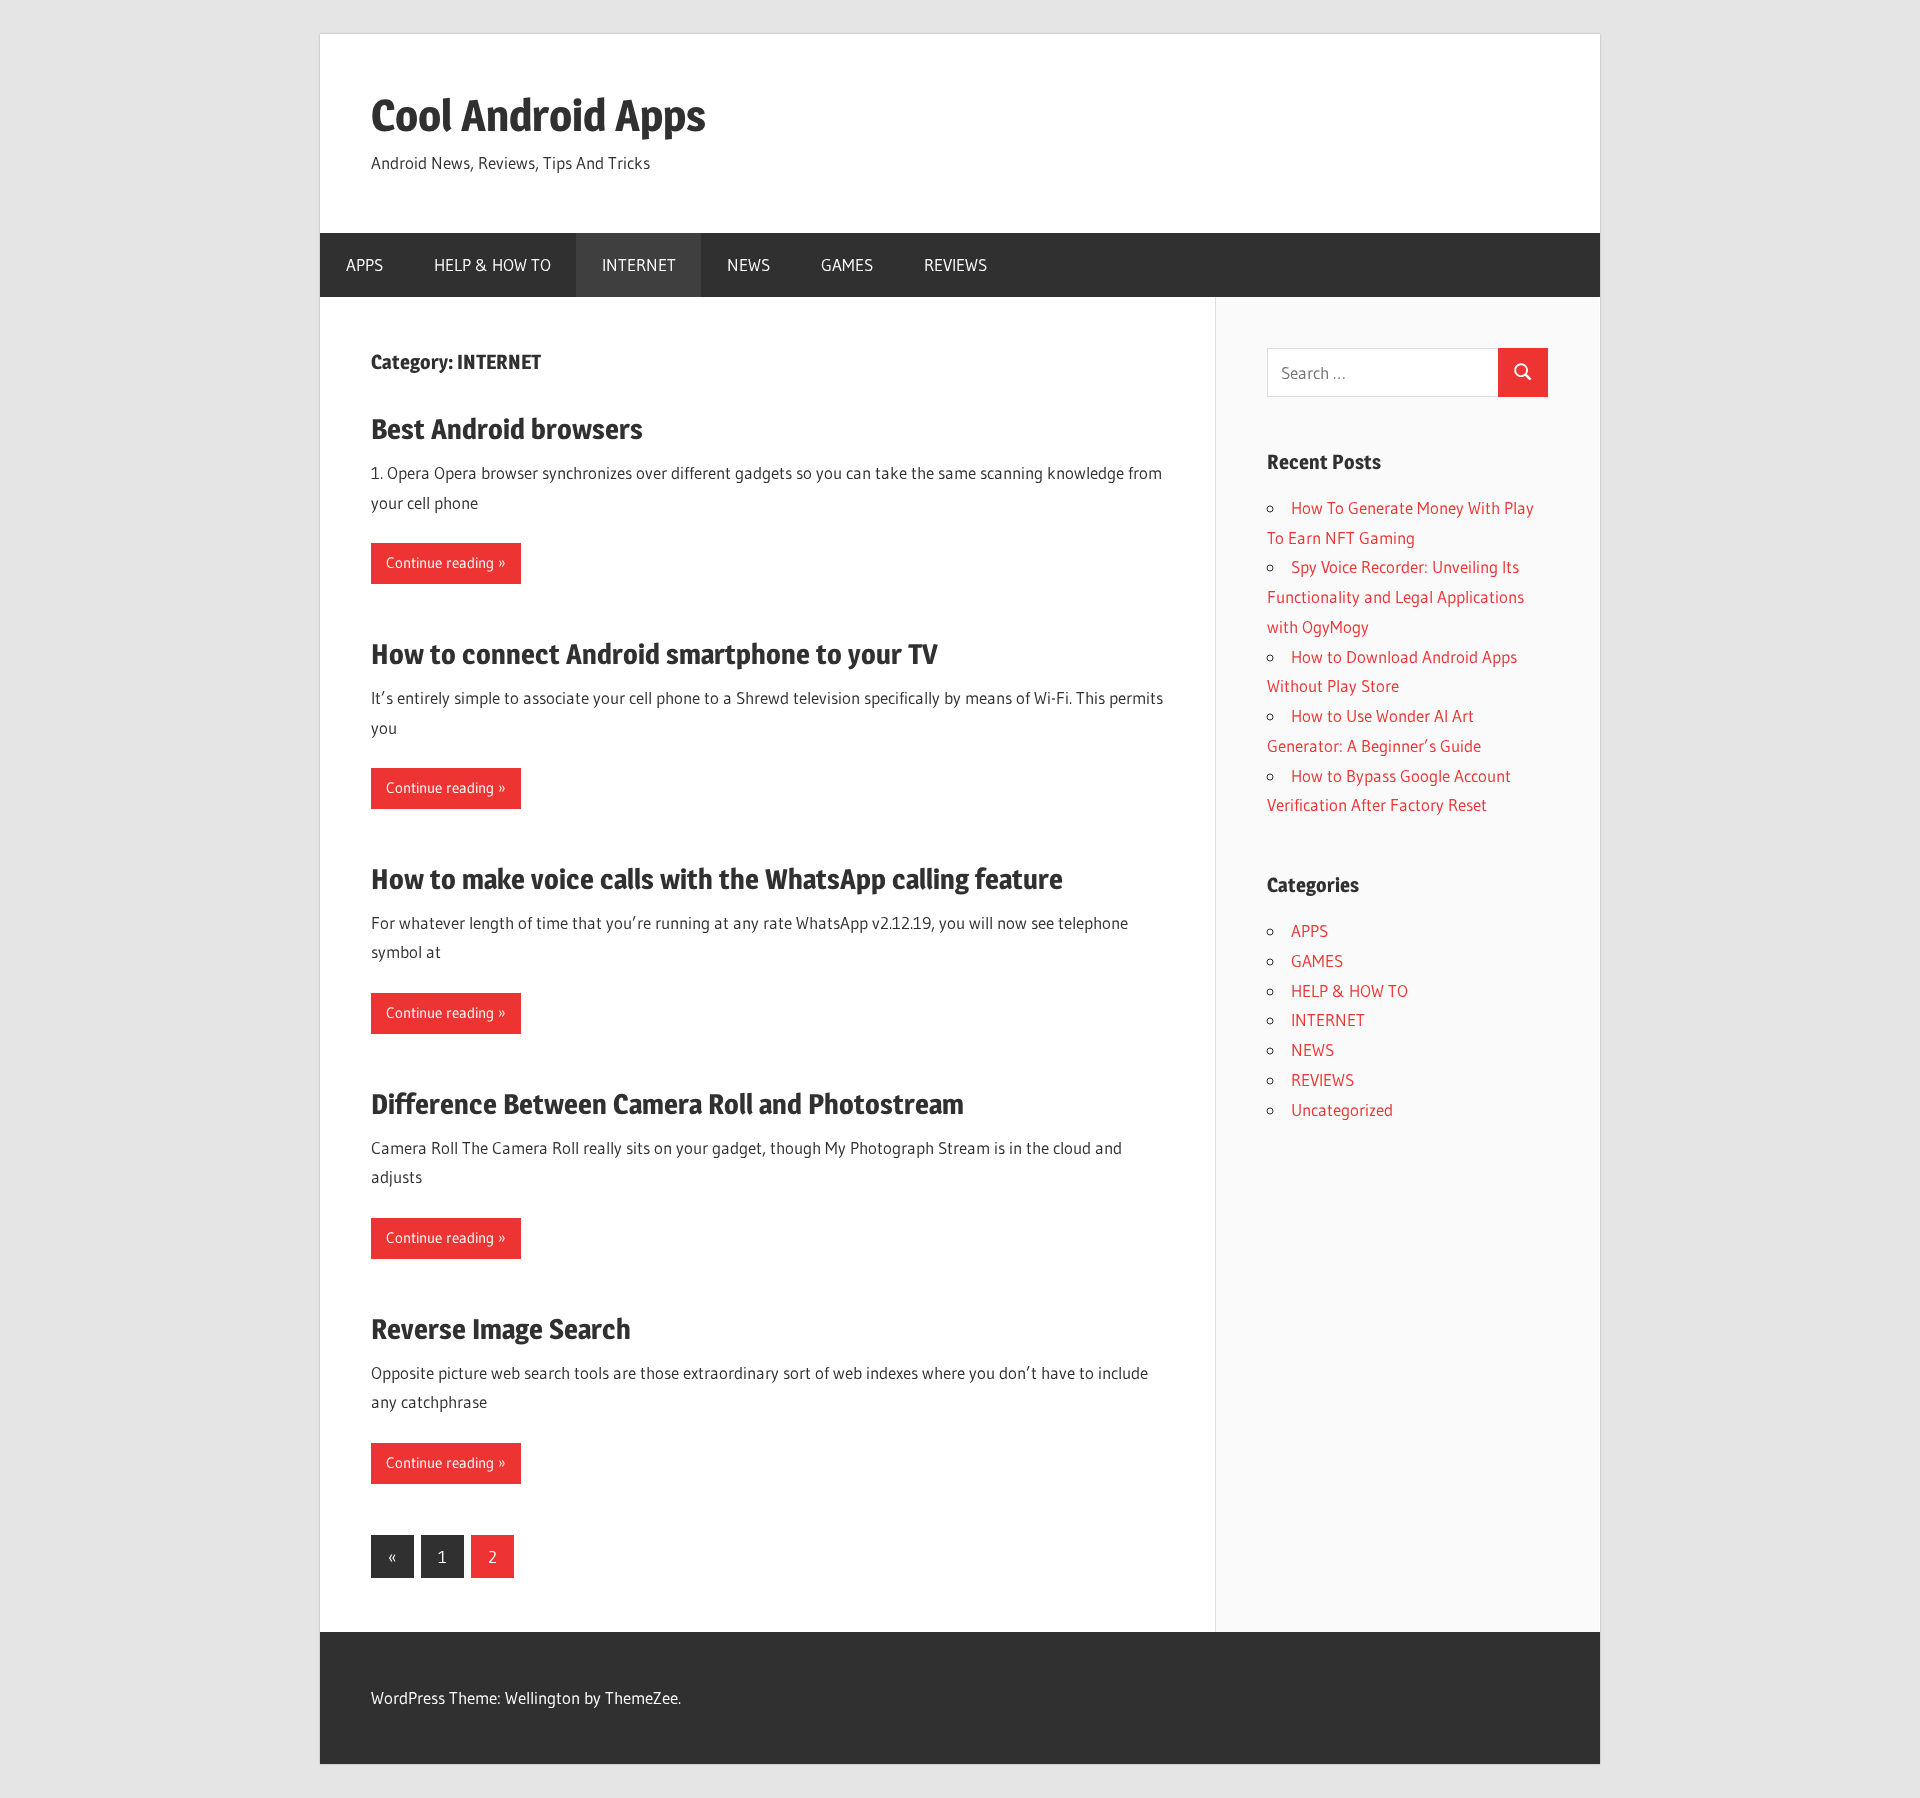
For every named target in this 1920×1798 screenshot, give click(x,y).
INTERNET (639, 264)
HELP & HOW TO (492, 264)
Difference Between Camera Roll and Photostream (667, 1104)
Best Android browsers (507, 429)
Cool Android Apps (538, 115)
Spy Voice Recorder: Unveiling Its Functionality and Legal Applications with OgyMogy (1395, 596)
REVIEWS (955, 264)
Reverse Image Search (501, 1329)
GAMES (847, 264)
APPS (364, 264)
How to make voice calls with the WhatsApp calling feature (717, 879)
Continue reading (440, 562)
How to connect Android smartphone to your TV (654, 654)
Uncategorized (1342, 1109)
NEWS (748, 264)
